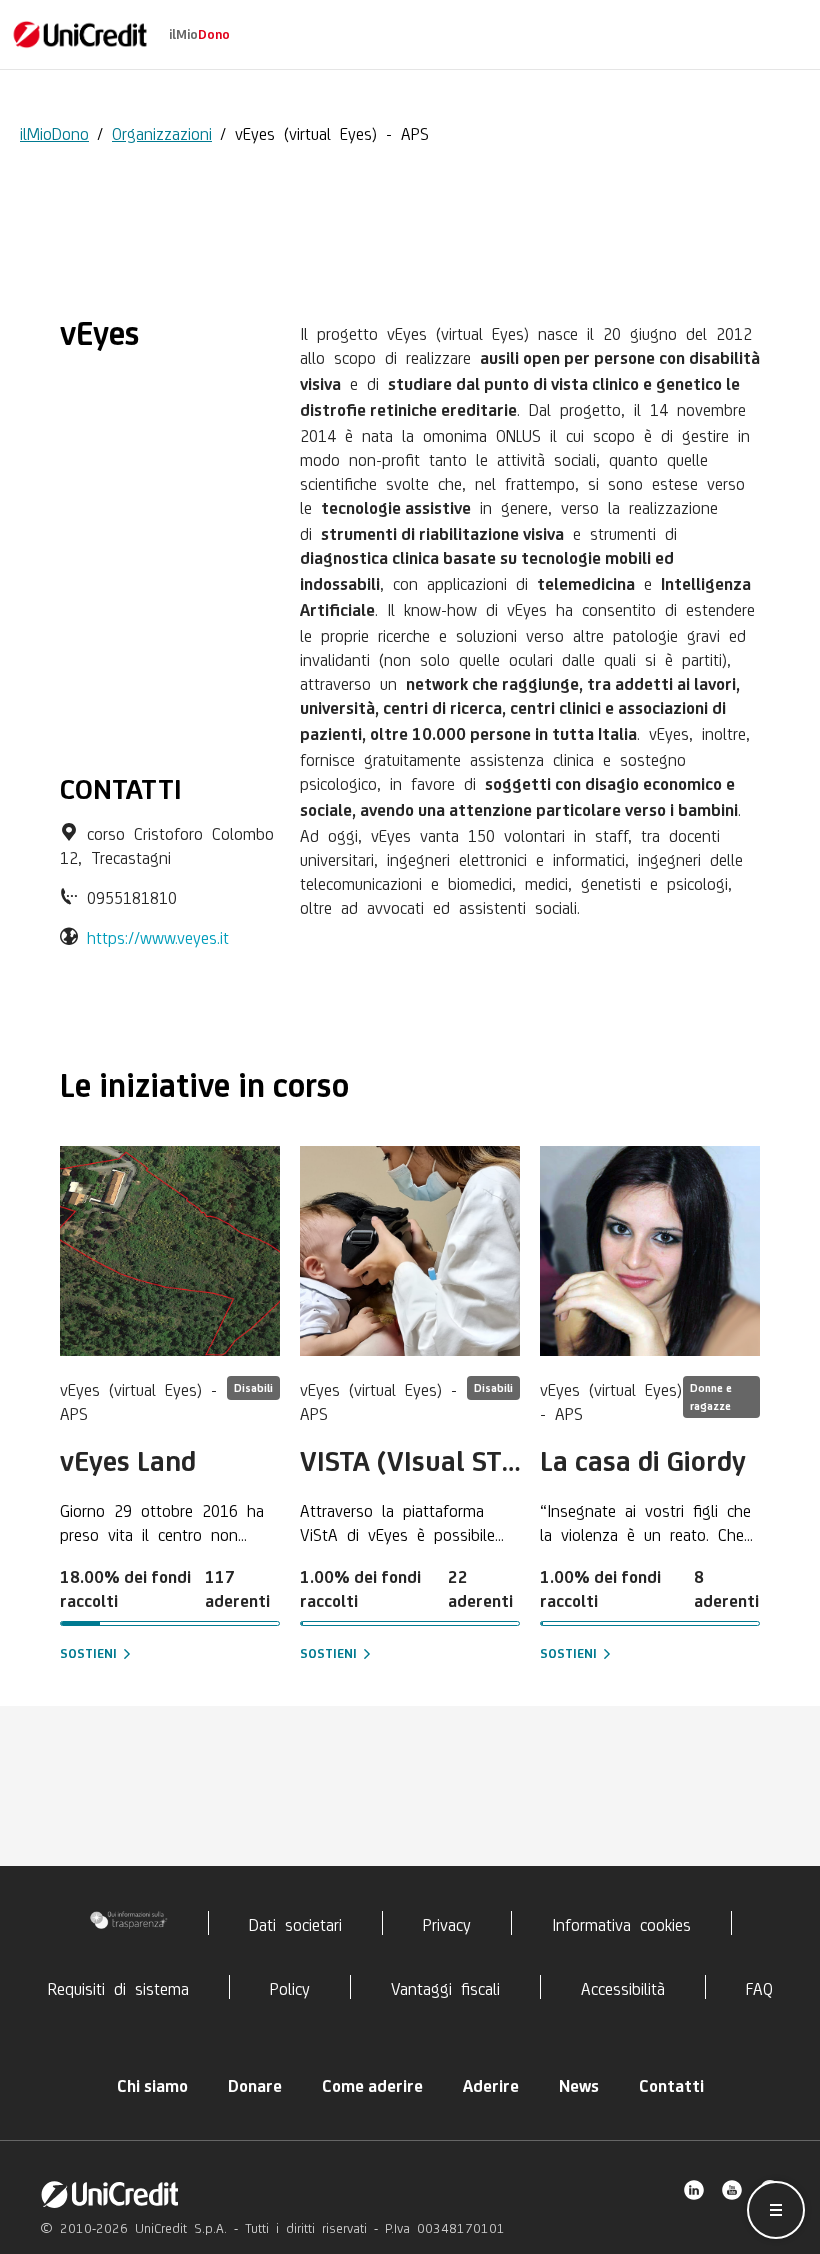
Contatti (671, 2086)
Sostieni (88, 1653)
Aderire (491, 2086)
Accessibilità (623, 1987)
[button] (776, 2210)
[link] (80, 34)
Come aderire (372, 2086)
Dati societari (295, 1923)
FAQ (759, 1987)
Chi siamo (152, 2086)
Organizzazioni (162, 132)
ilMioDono (54, 132)
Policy (290, 1987)
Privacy (447, 1923)
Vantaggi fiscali (445, 1987)
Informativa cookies (621, 1923)
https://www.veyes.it (158, 936)
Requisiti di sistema (118, 1987)
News (579, 2086)
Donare (255, 2086)
